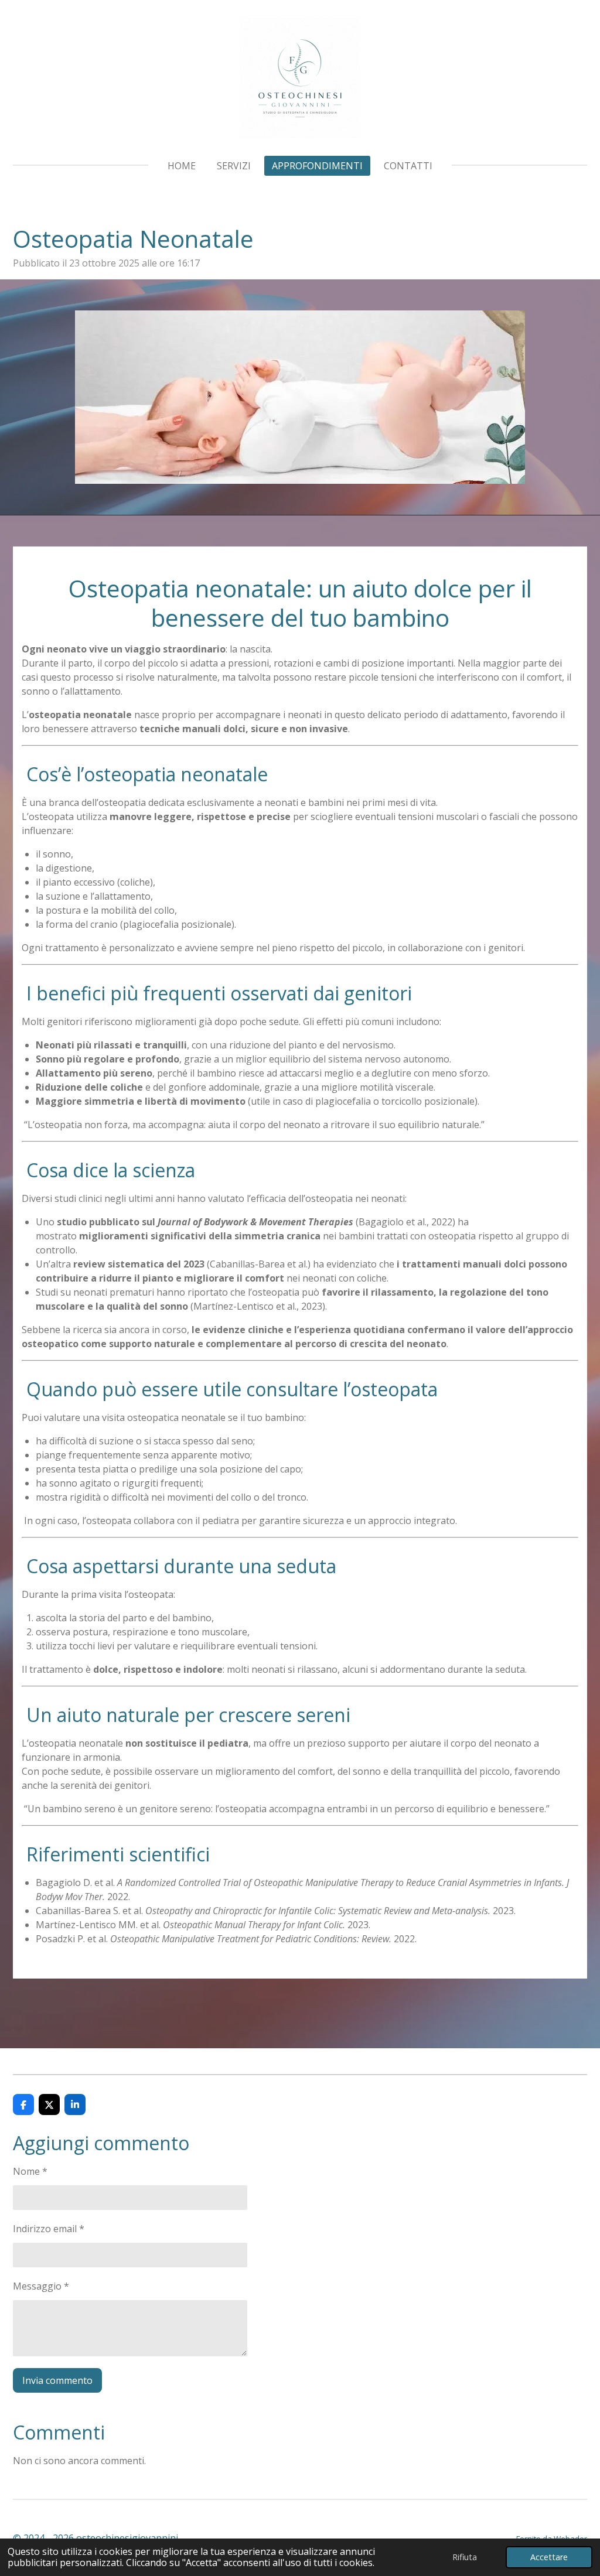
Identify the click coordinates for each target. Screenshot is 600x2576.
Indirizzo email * (49, 2229)
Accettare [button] (549, 2557)
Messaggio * (41, 2286)
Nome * (30, 2171)
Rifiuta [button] (465, 2557)
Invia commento (57, 2380)
